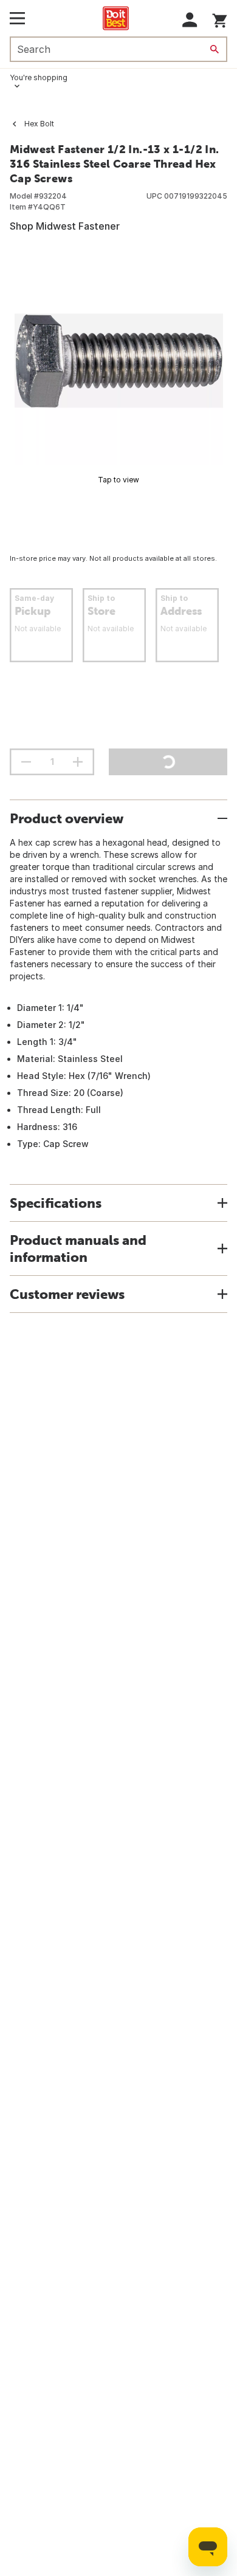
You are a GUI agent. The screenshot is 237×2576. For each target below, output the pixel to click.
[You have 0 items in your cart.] (220, 19)
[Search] (215, 49)
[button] (190, 20)
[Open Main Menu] (17, 18)
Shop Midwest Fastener (65, 226)
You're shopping (39, 77)
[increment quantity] (78, 762)
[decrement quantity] (26, 762)
